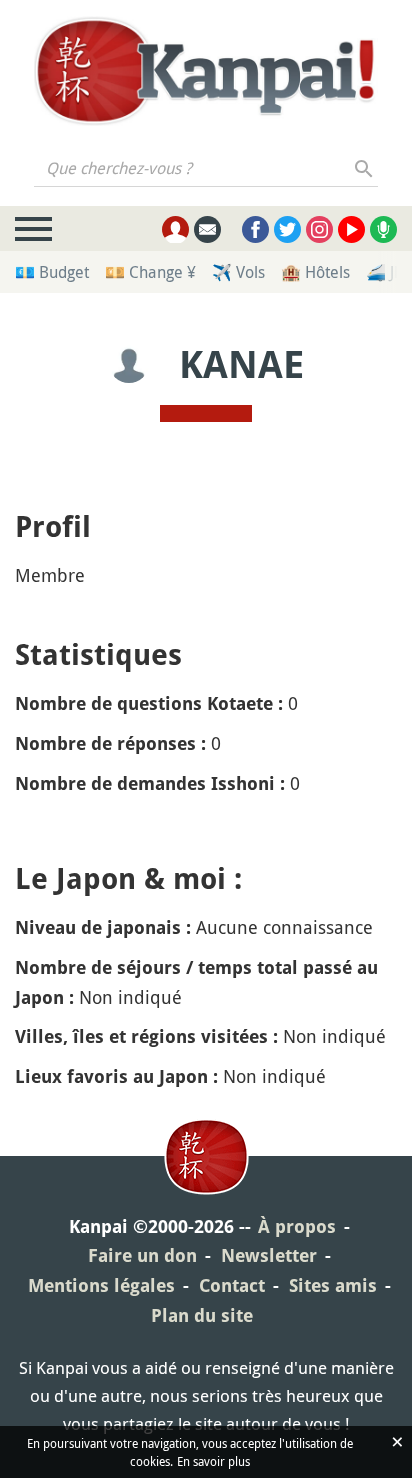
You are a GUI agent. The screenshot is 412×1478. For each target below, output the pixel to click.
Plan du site (202, 1315)
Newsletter (269, 1255)
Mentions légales (101, 1285)
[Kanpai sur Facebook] (255, 229)
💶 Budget (52, 272)
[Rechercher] (364, 168)
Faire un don (142, 1255)
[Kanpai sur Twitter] (287, 229)
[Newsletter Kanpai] (207, 229)
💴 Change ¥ (150, 272)
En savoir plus (213, 1461)
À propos (297, 1226)
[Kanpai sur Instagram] (319, 229)
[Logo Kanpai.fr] (206, 71)
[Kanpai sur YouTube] (351, 229)
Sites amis (333, 1285)
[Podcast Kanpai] (383, 229)
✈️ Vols (238, 272)
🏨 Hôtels (315, 272)
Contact (232, 1285)
